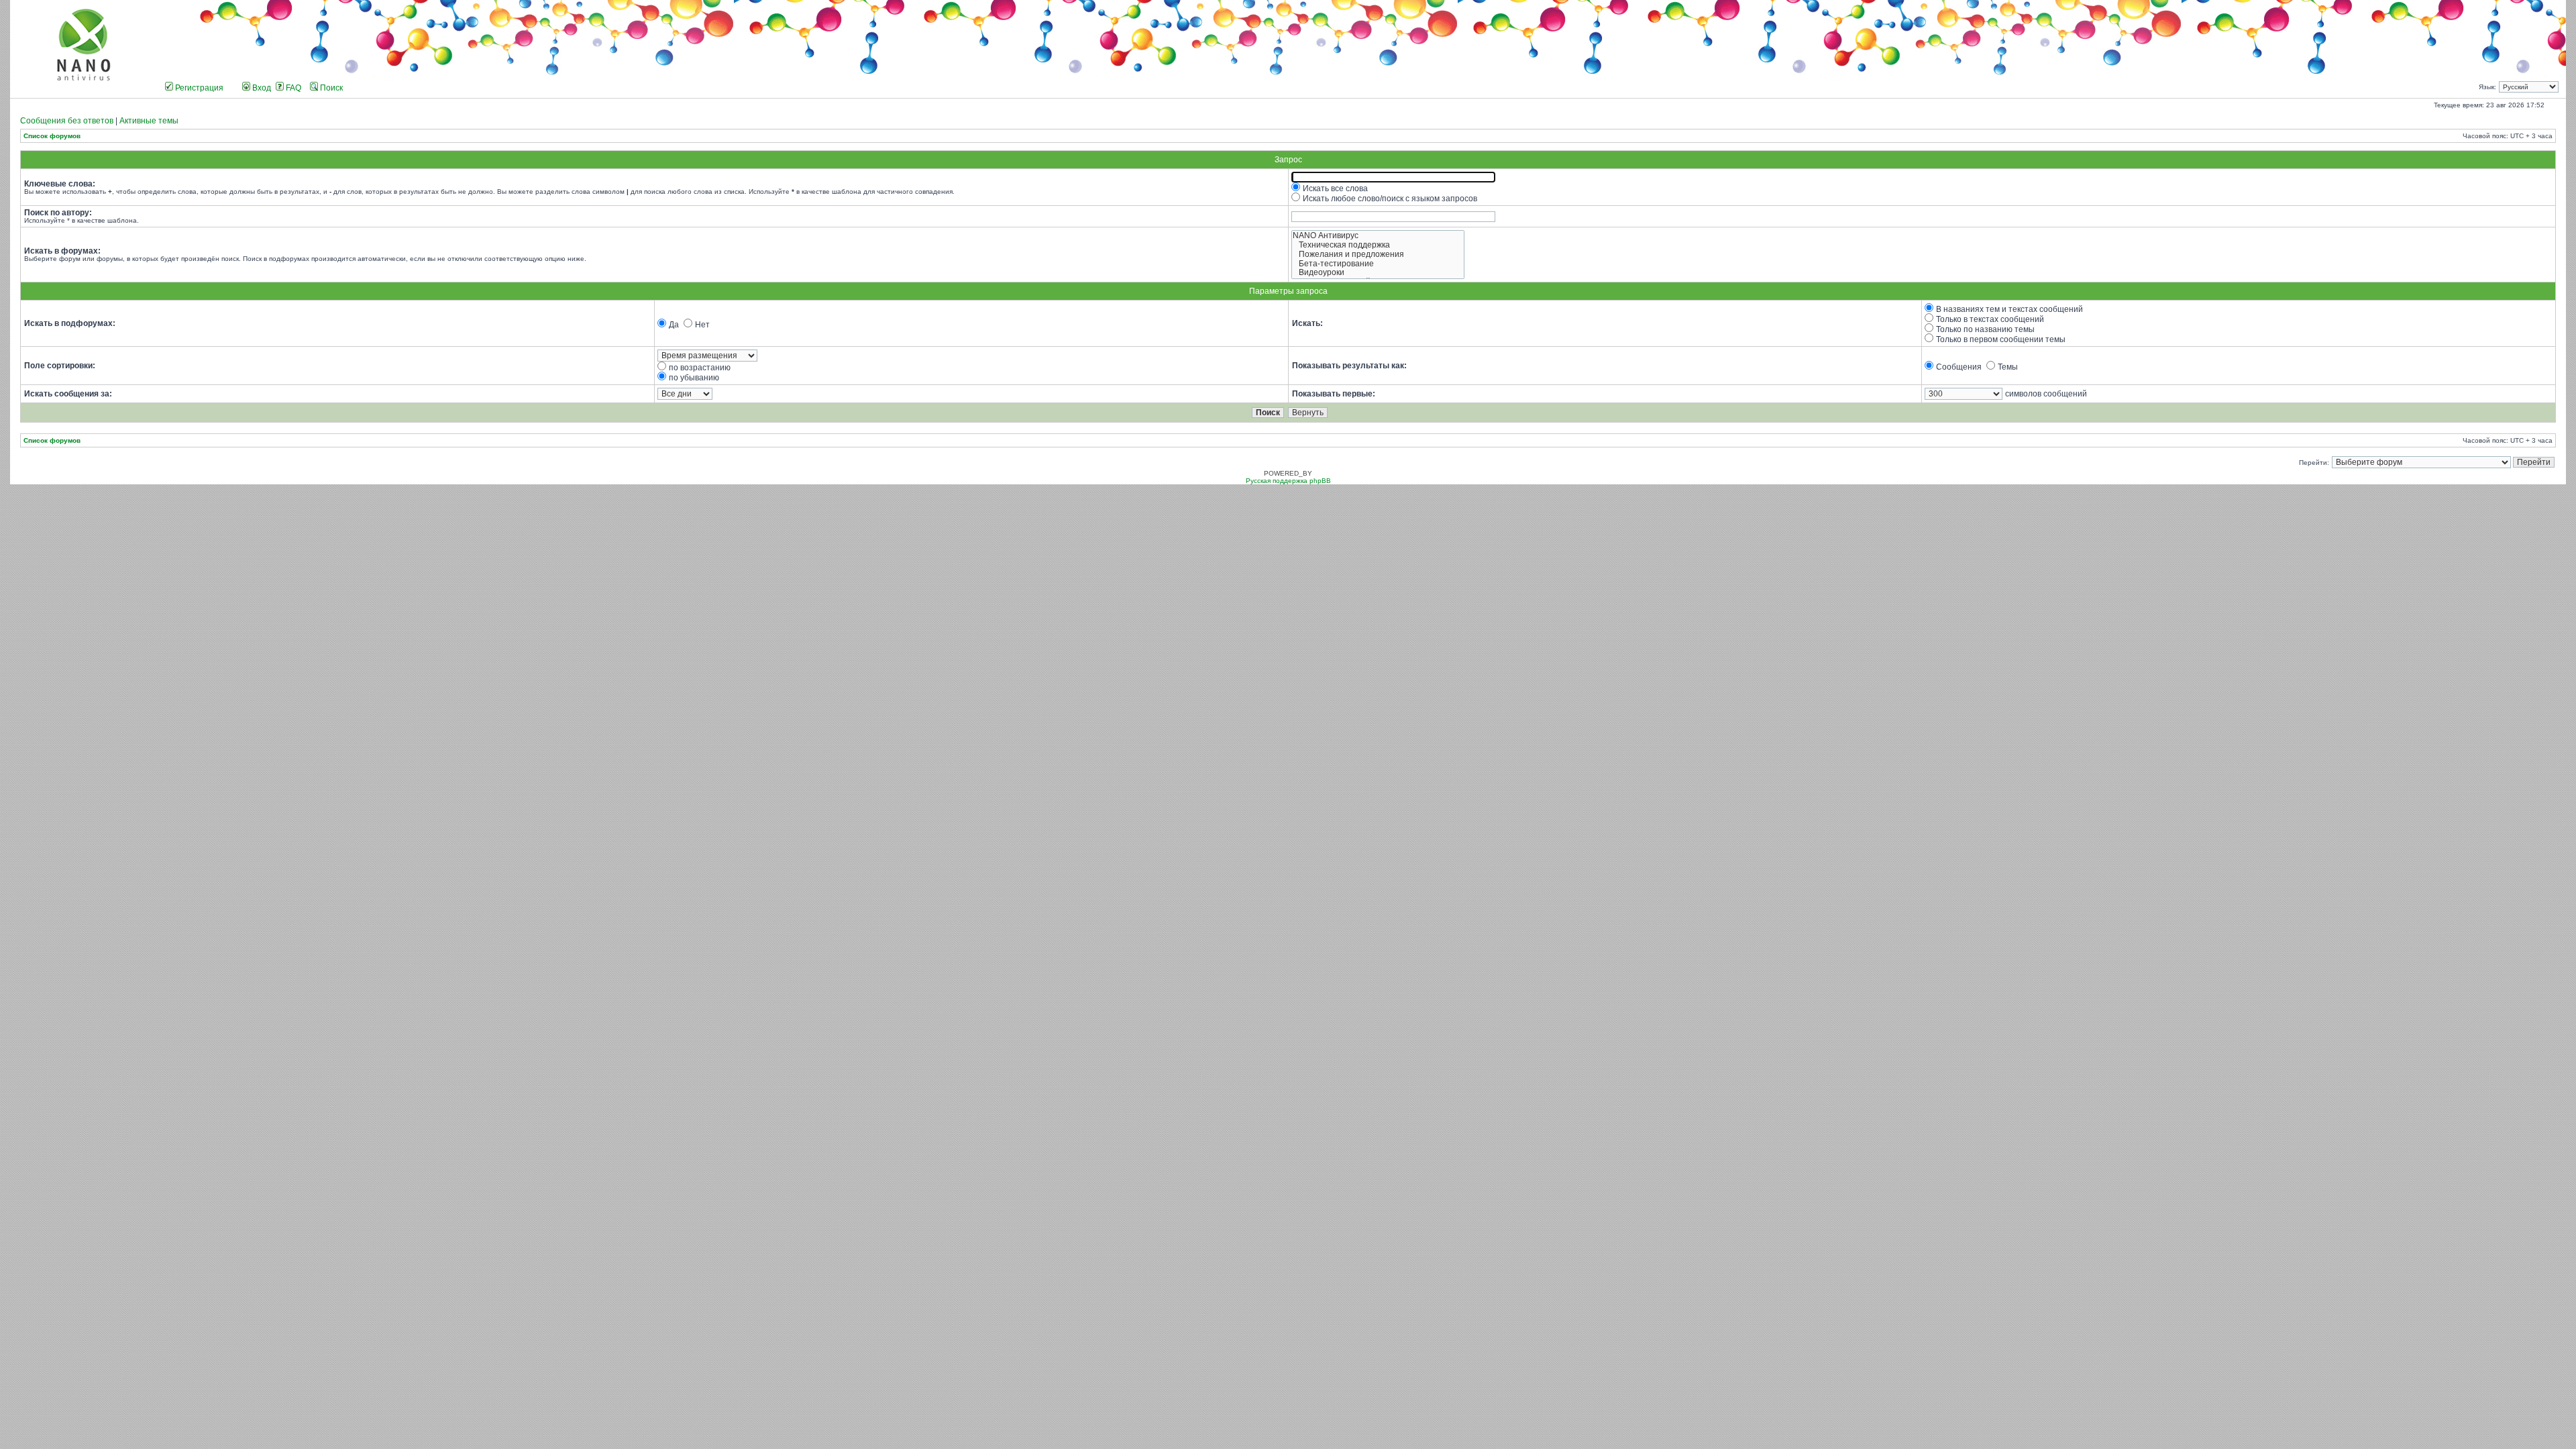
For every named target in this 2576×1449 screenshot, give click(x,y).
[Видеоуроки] (1378, 273)
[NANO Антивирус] (1378, 236)
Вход (261, 88)
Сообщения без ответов (67, 121)
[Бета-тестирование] (1378, 264)
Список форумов (52, 136)
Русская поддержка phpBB (1288, 481)
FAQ (292, 88)
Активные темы (149, 121)
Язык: (2487, 87)
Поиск (330, 88)
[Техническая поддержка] (1378, 246)
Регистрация (198, 88)
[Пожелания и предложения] (1378, 255)
